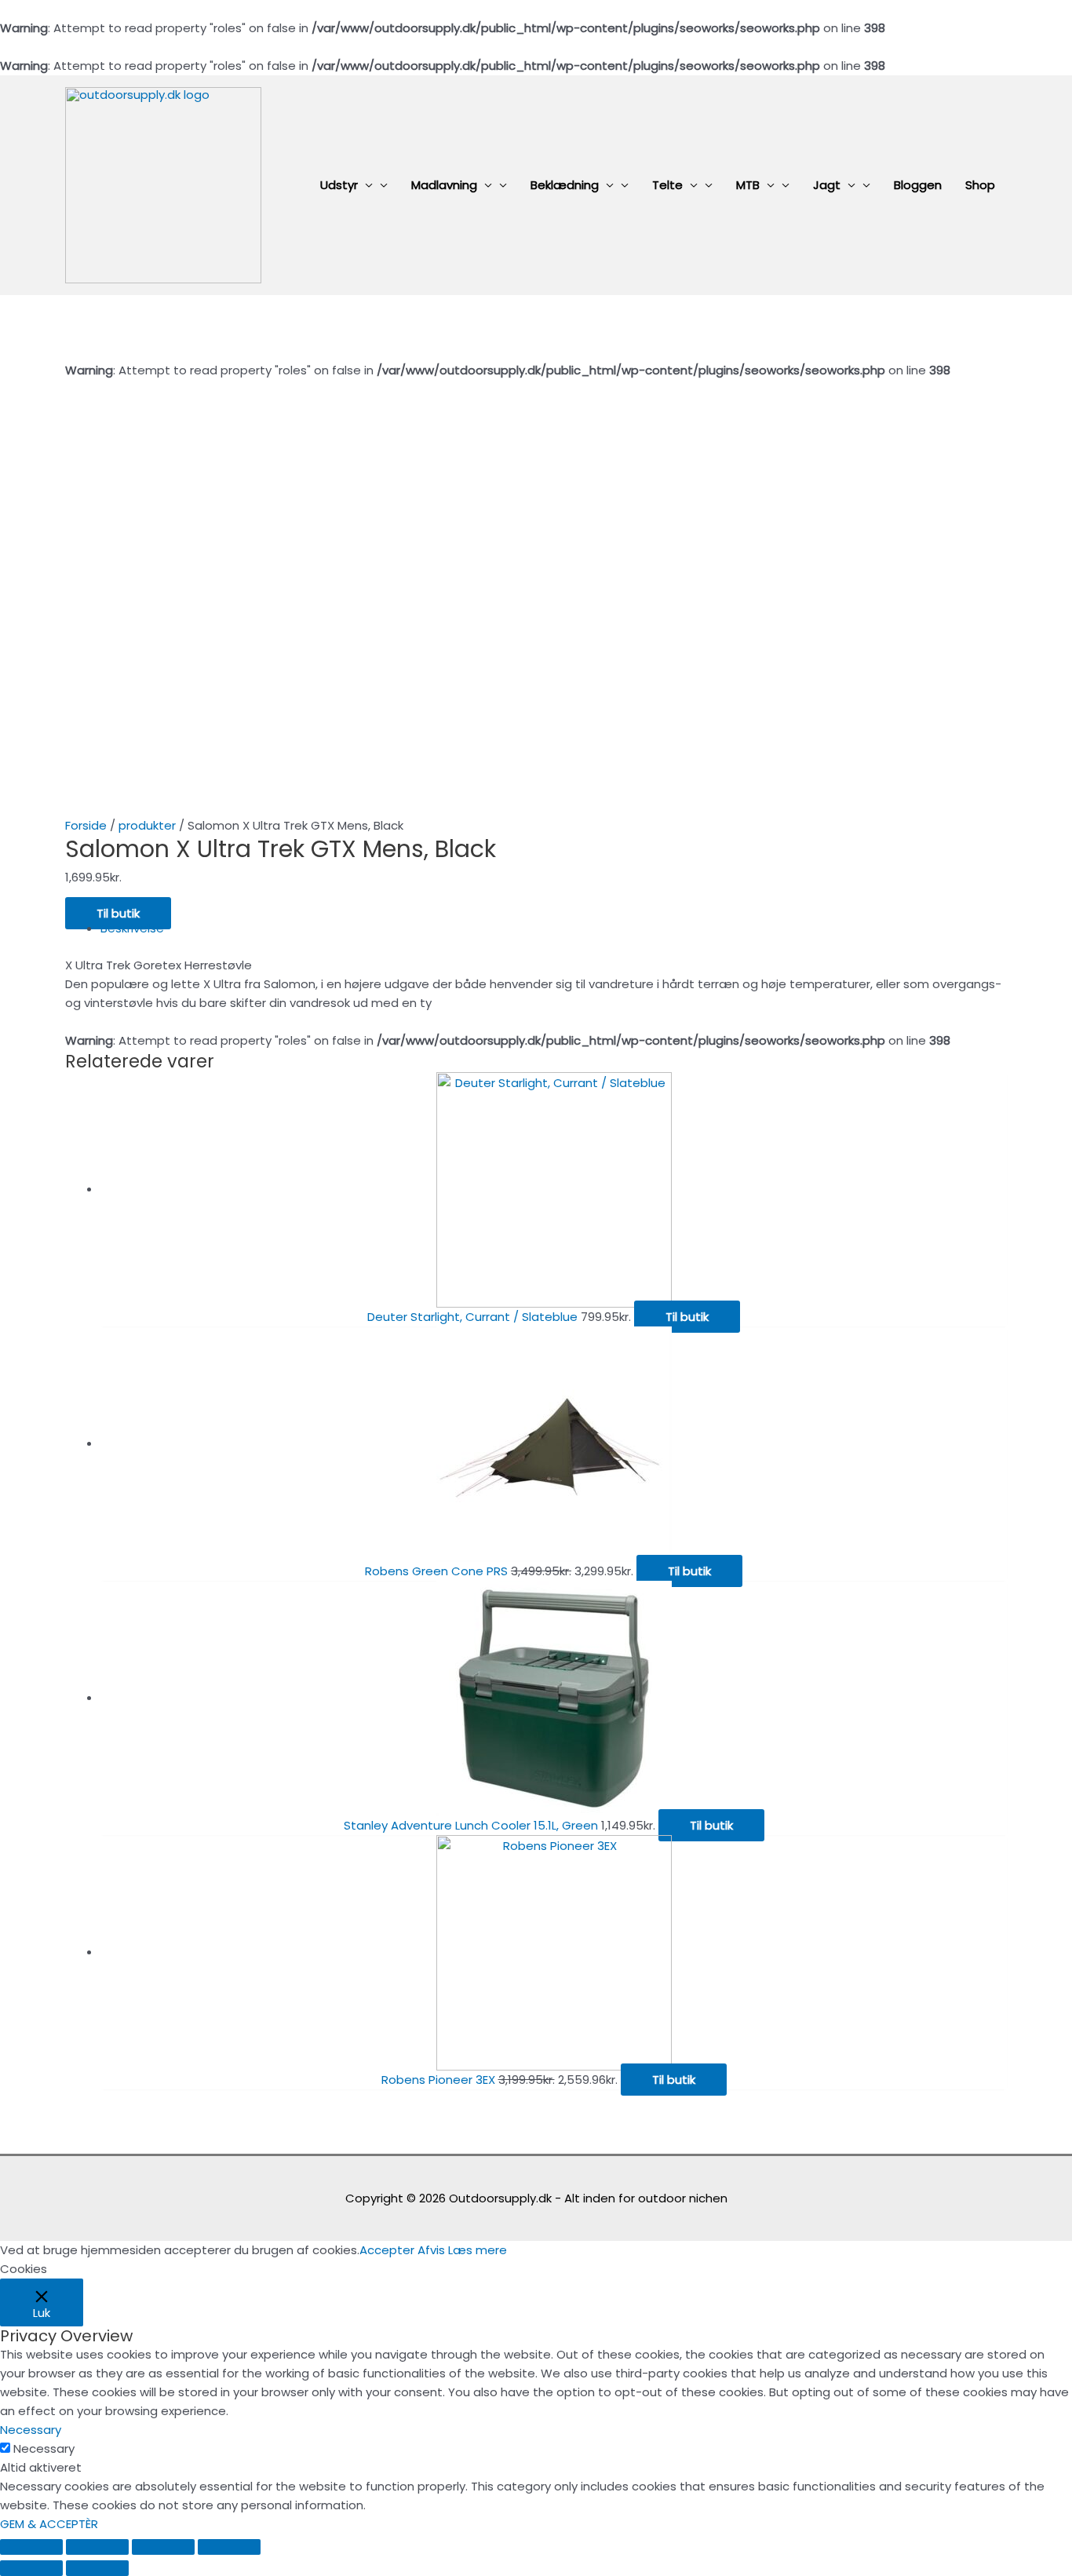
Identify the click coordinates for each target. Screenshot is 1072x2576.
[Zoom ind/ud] (229, 2547)
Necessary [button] (31, 2430)
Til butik (118, 913)
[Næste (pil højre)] (97, 2568)
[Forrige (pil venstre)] (31, 2568)
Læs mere (478, 2250)
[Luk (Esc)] (31, 2547)
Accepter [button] (387, 2250)
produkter (147, 825)
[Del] (97, 2547)
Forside (86, 825)
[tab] (554, 929)
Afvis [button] (431, 2250)
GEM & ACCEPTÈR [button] (49, 2524)
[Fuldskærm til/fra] (163, 2547)
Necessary (44, 2448)
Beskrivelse (132, 928)
